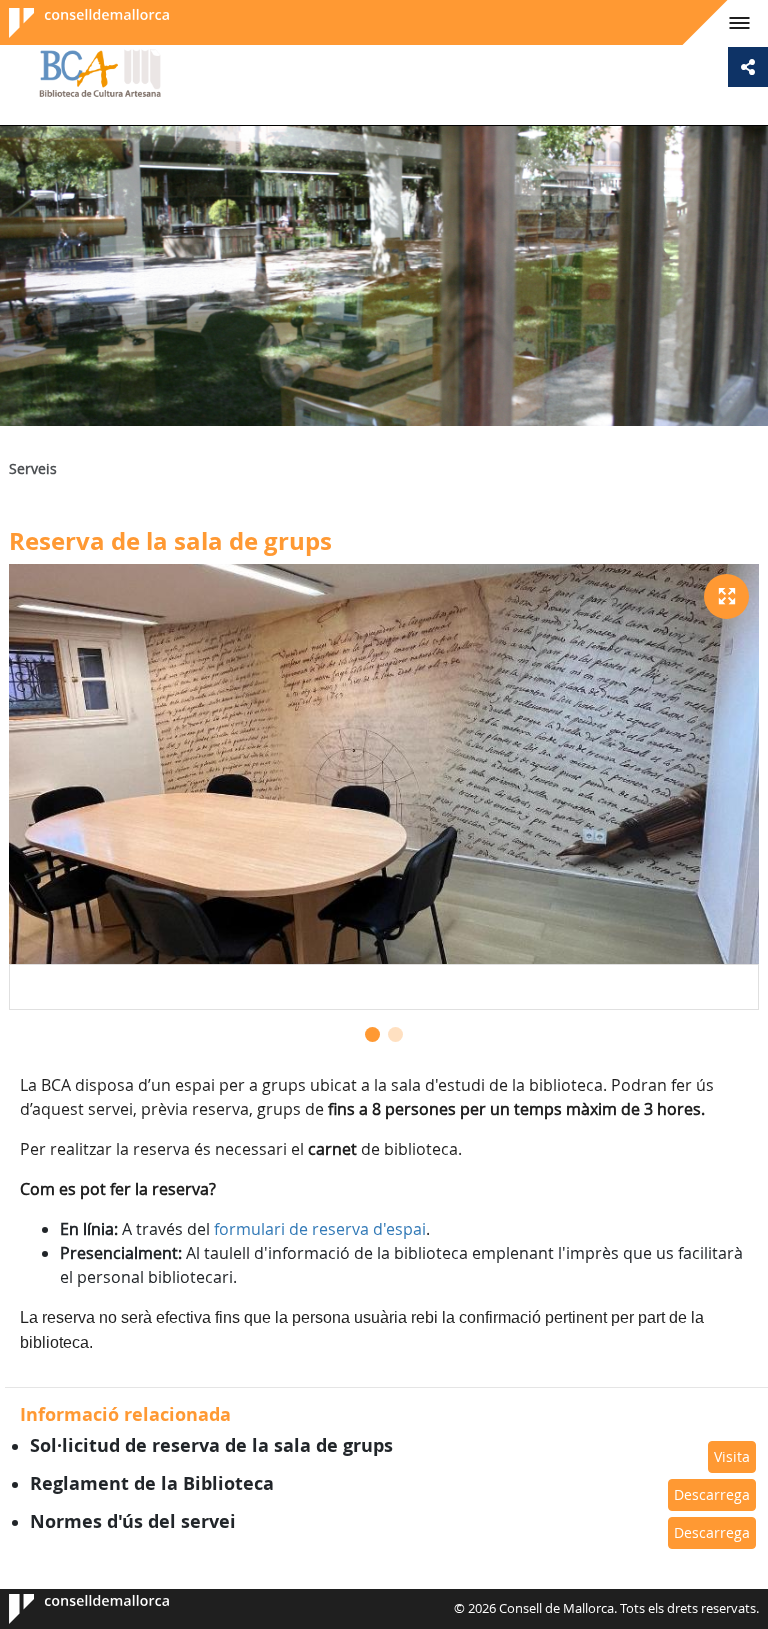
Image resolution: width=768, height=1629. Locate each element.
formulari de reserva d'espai (320, 1229)
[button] (372, 1034)
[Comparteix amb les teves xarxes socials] (748, 67)
